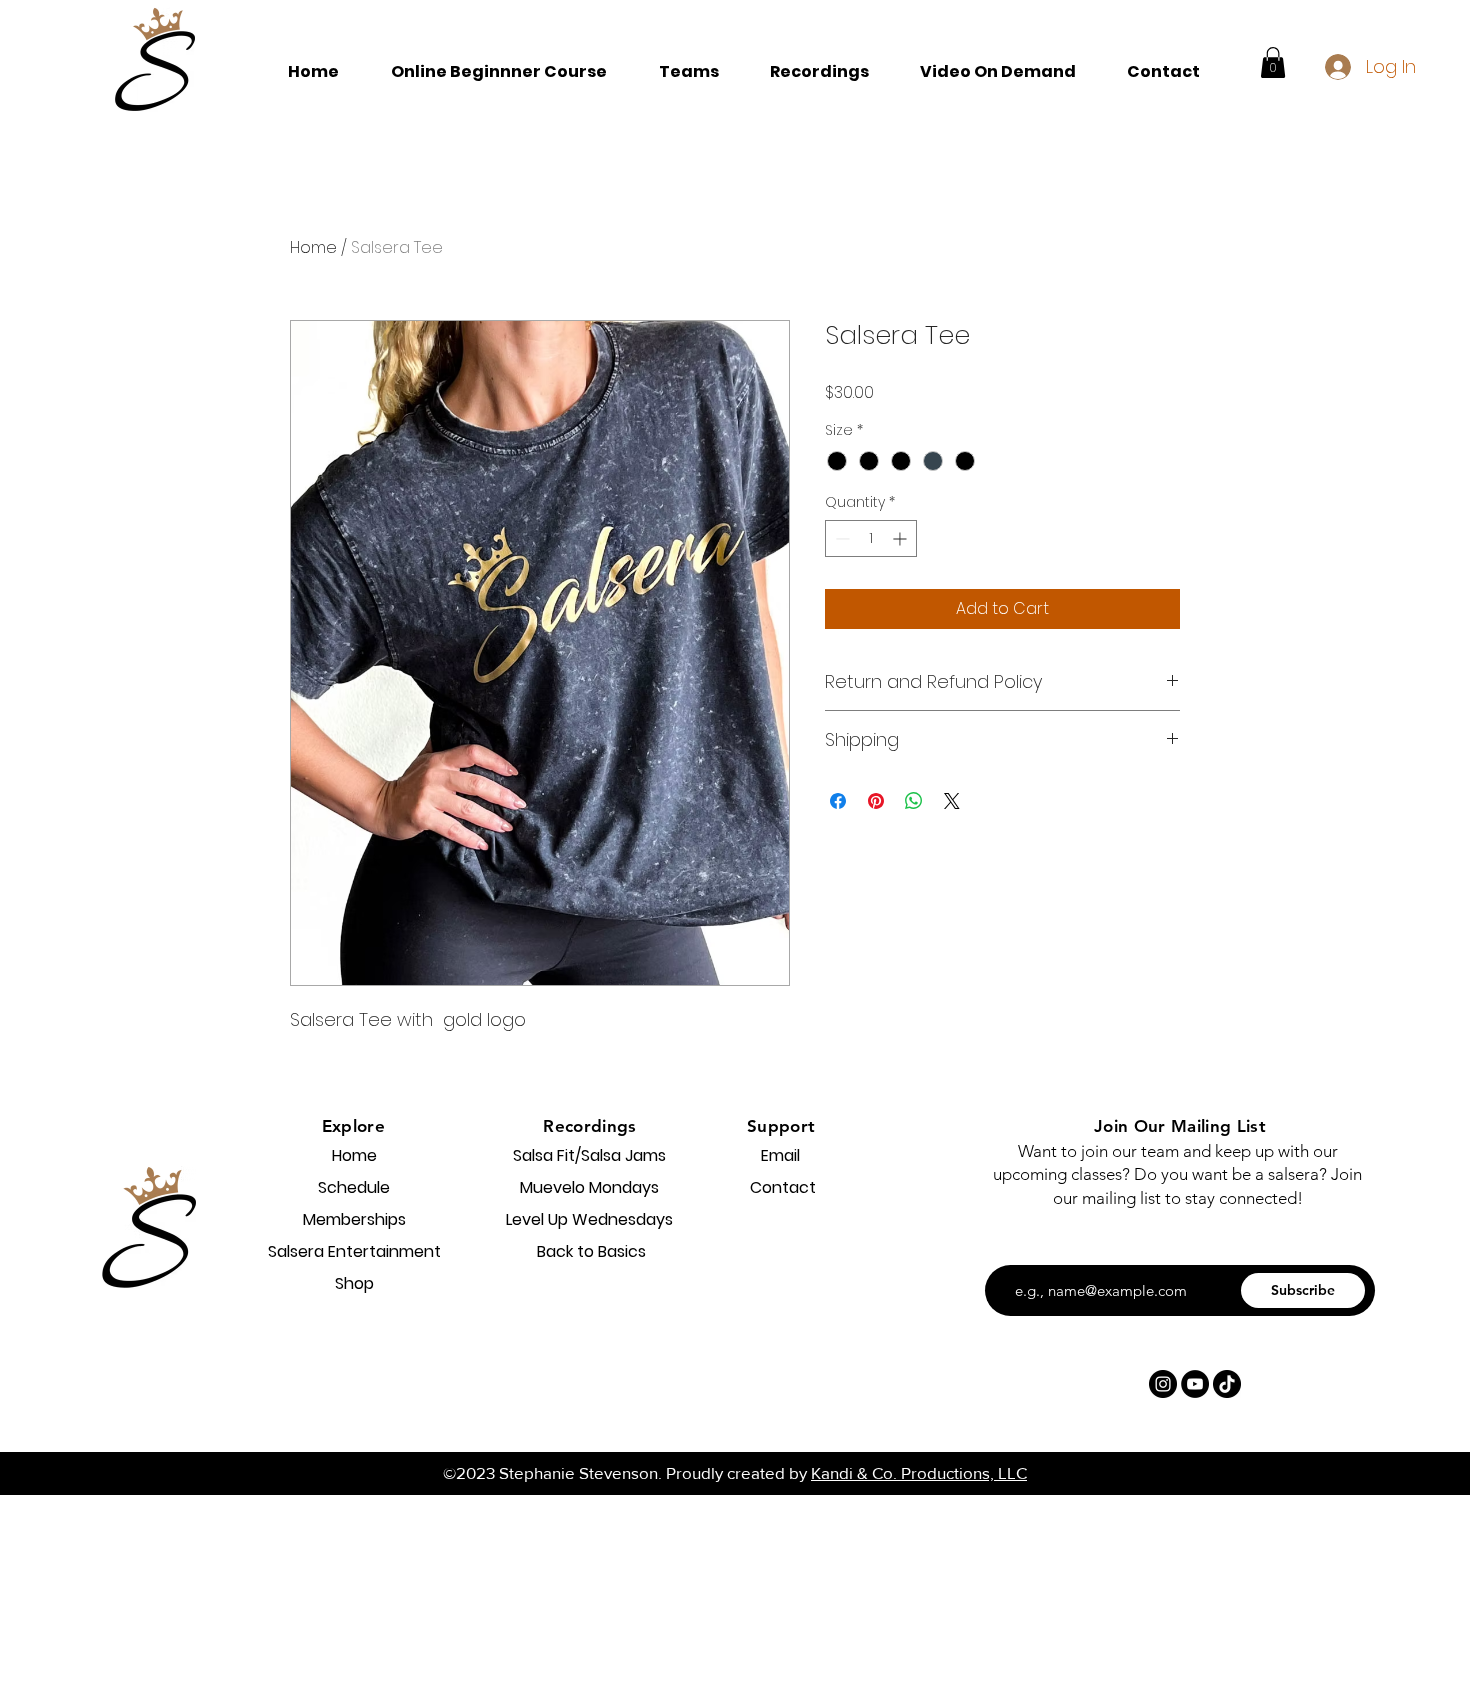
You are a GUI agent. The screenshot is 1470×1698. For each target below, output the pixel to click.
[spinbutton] (871, 538)
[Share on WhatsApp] (914, 801)
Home (313, 247)
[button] (688, 72)
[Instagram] (1163, 1384)
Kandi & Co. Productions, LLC (919, 1472)
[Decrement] (840, 538)
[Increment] (901, 538)
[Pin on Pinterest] (876, 801)
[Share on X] (952, 801)
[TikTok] (1227, 1384)
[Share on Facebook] (838, 801)
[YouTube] (1195, 1384)
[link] (1273, 62)
